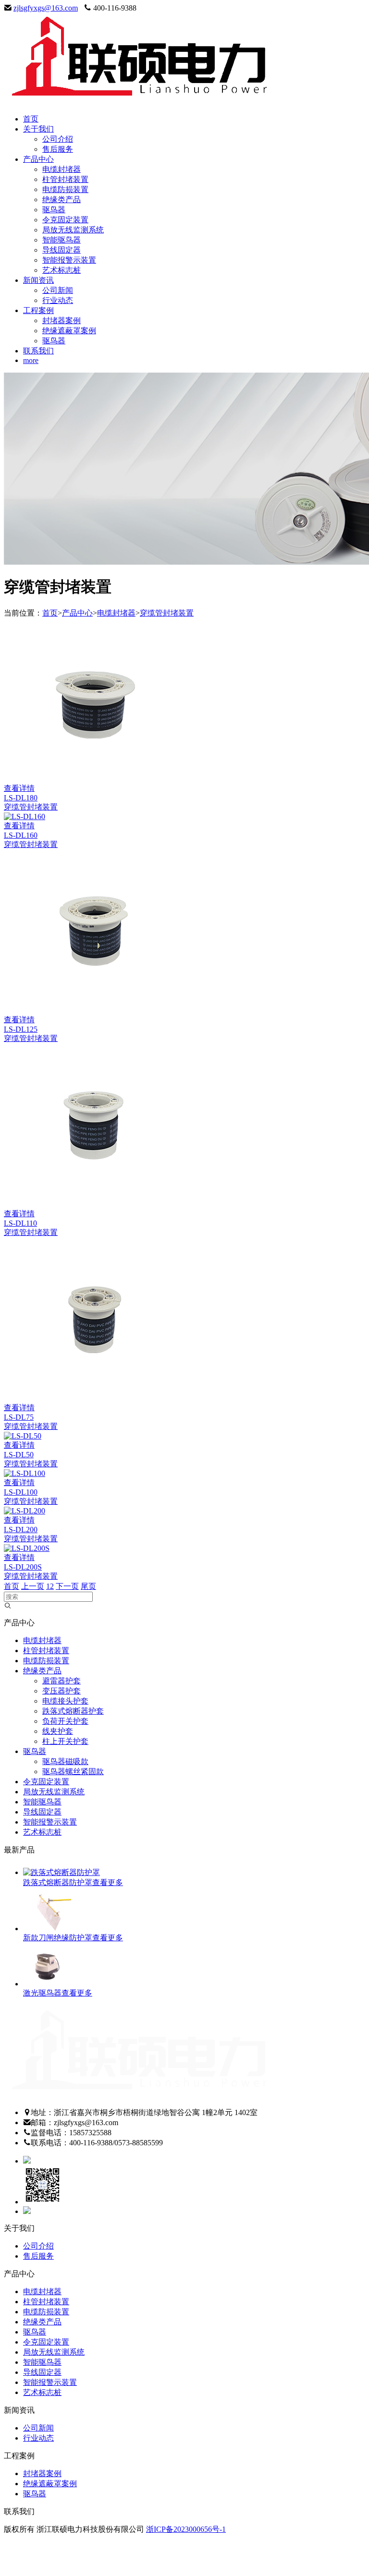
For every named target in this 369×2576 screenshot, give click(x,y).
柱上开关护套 (65, 1741)
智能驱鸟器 (61, 240)
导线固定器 (61, 250)
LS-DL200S (23, 1567)
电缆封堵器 (61, 169)
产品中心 (38, 159)
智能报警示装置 (69, 260)
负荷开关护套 (65, 1721)
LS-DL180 (21, 798)
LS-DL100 (21, 1492)
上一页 (33, 1586)
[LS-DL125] (91, 1010)
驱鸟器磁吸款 (65, 1761)
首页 (31, 119)
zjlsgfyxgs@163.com (46, 8)
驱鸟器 (54, 210)
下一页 (67, 1586)
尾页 (88, 1586)
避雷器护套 (61, 1681)
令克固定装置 (65, 220)
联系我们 (38, 351)
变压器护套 (61, 1691)
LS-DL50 (19, 1455)
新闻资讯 (38, 280)
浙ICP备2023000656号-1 (186, 2529)
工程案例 (38, 310)
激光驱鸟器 (42, 1993)
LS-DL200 (21, 1530)
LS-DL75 (19, 1417)
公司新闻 (58, 290)
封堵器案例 (61, 320)
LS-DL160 (21, 835)
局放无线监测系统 (73, 230)
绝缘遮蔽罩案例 (69, 331)
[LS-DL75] (91, 1398)
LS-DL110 (20, 1223)
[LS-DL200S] (27, 1548)
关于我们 (38, 129)
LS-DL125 (21, 1029)
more (31, 360)
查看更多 (108, 1882)
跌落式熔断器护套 (73, 1711)
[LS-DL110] (91, 1204)
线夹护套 (58, 1731)
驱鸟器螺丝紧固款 (73, 1772)
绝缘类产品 (61, 200)
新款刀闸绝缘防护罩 (58, 1938)
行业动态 (58, 300)
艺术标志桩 (61, 270)
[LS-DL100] (25, 1473)
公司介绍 (58, 139)
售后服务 (58, 149)
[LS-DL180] (91, 779)
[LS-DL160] (25, 816)
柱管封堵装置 (65, 179)
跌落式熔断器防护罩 (58, 1882)
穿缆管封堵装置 (167, 613)
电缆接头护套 (65, 1701)
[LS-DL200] (25, 1511)
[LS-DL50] (23, 1436)
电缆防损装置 (65, 189)
